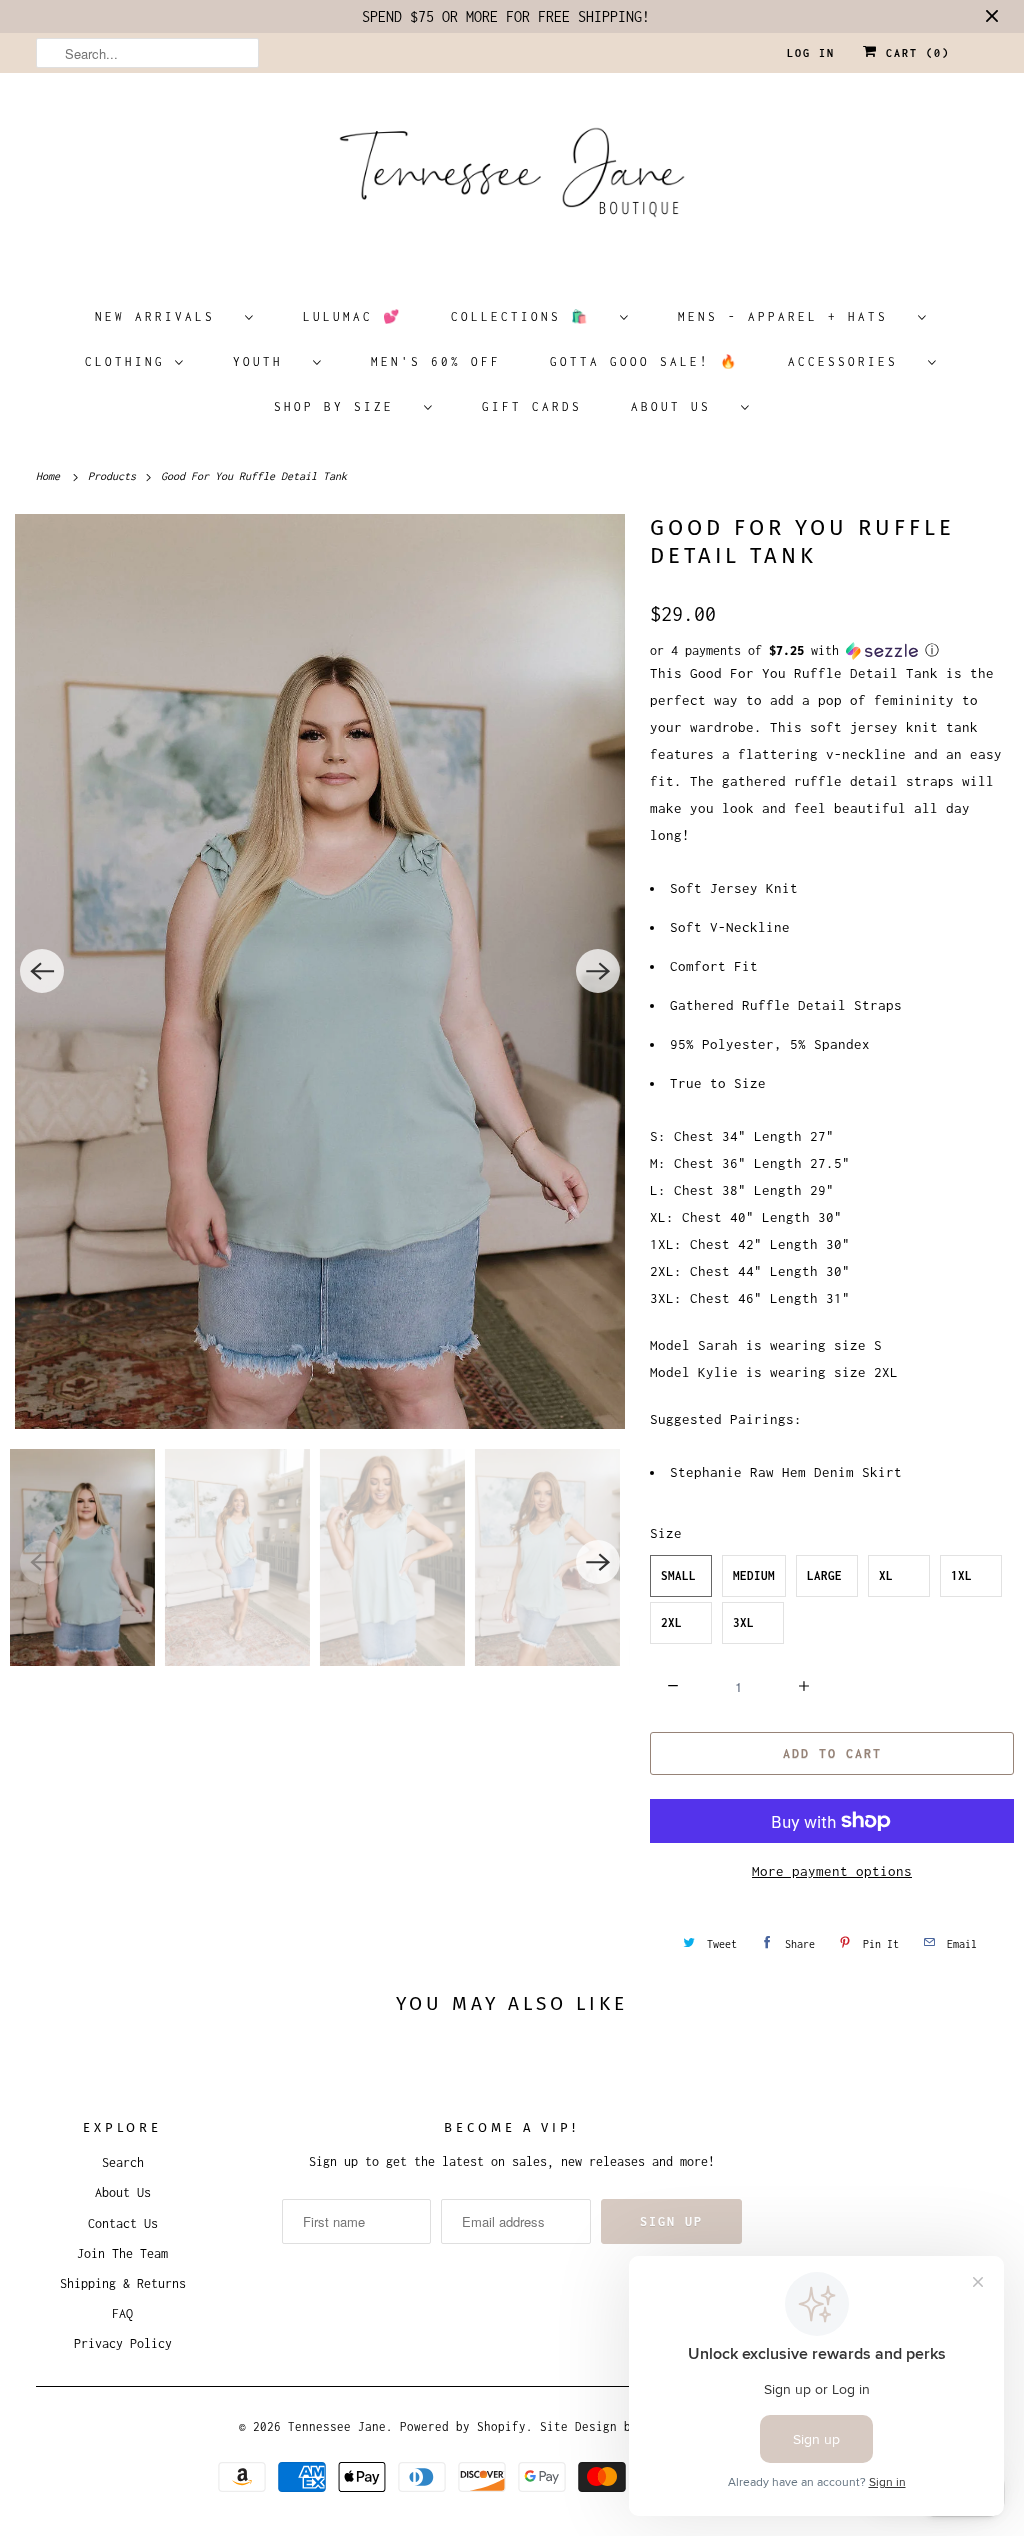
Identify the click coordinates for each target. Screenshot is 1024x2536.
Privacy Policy (123, 2343)
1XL (961, 1575)
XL (886, 1575)
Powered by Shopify (463, 2426)
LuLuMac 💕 (352, 316)
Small (678, 1575)
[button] (832, 651)
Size (666, 1533)
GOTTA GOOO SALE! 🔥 (644, 361)
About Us (681, 406)
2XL (671, 1622)
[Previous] (42, 971)
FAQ (122, 2313)
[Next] (598, 971)
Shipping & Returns (123, 2283)
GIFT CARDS (532, 406)
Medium (754, 1575)
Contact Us (123, 2223)
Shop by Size (344, 406)
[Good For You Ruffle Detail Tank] (320, 971)
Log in (811, 53)
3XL (743, 1622)
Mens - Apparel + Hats (793, 316)
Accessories (853, 361)
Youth (268, 361)
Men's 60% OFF (436, 361)
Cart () (914, 53)
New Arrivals (165, 316)
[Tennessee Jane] (512, 179)
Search (123, 2162)
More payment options (832, 1871)
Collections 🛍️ (530, 316)
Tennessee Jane (337, 2426)
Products (115, 476)
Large (824, 1575)
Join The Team (122, 2253)
